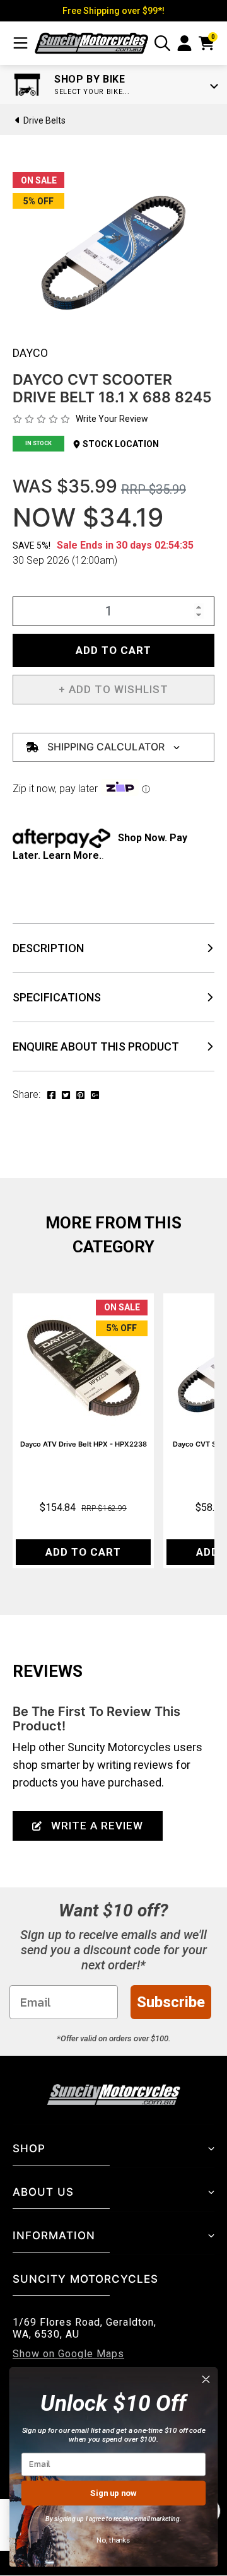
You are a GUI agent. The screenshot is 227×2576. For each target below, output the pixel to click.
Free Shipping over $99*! (113, 11)
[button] (113, 690)
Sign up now (113, 2492)
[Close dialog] (206, 2379)
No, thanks (113, 2540)
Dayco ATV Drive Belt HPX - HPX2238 (84, 1444)
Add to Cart (113, 650)
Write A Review (97, 1826)
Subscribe (171, 2002)
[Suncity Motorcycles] (91, 43)
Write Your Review (112, 419)
